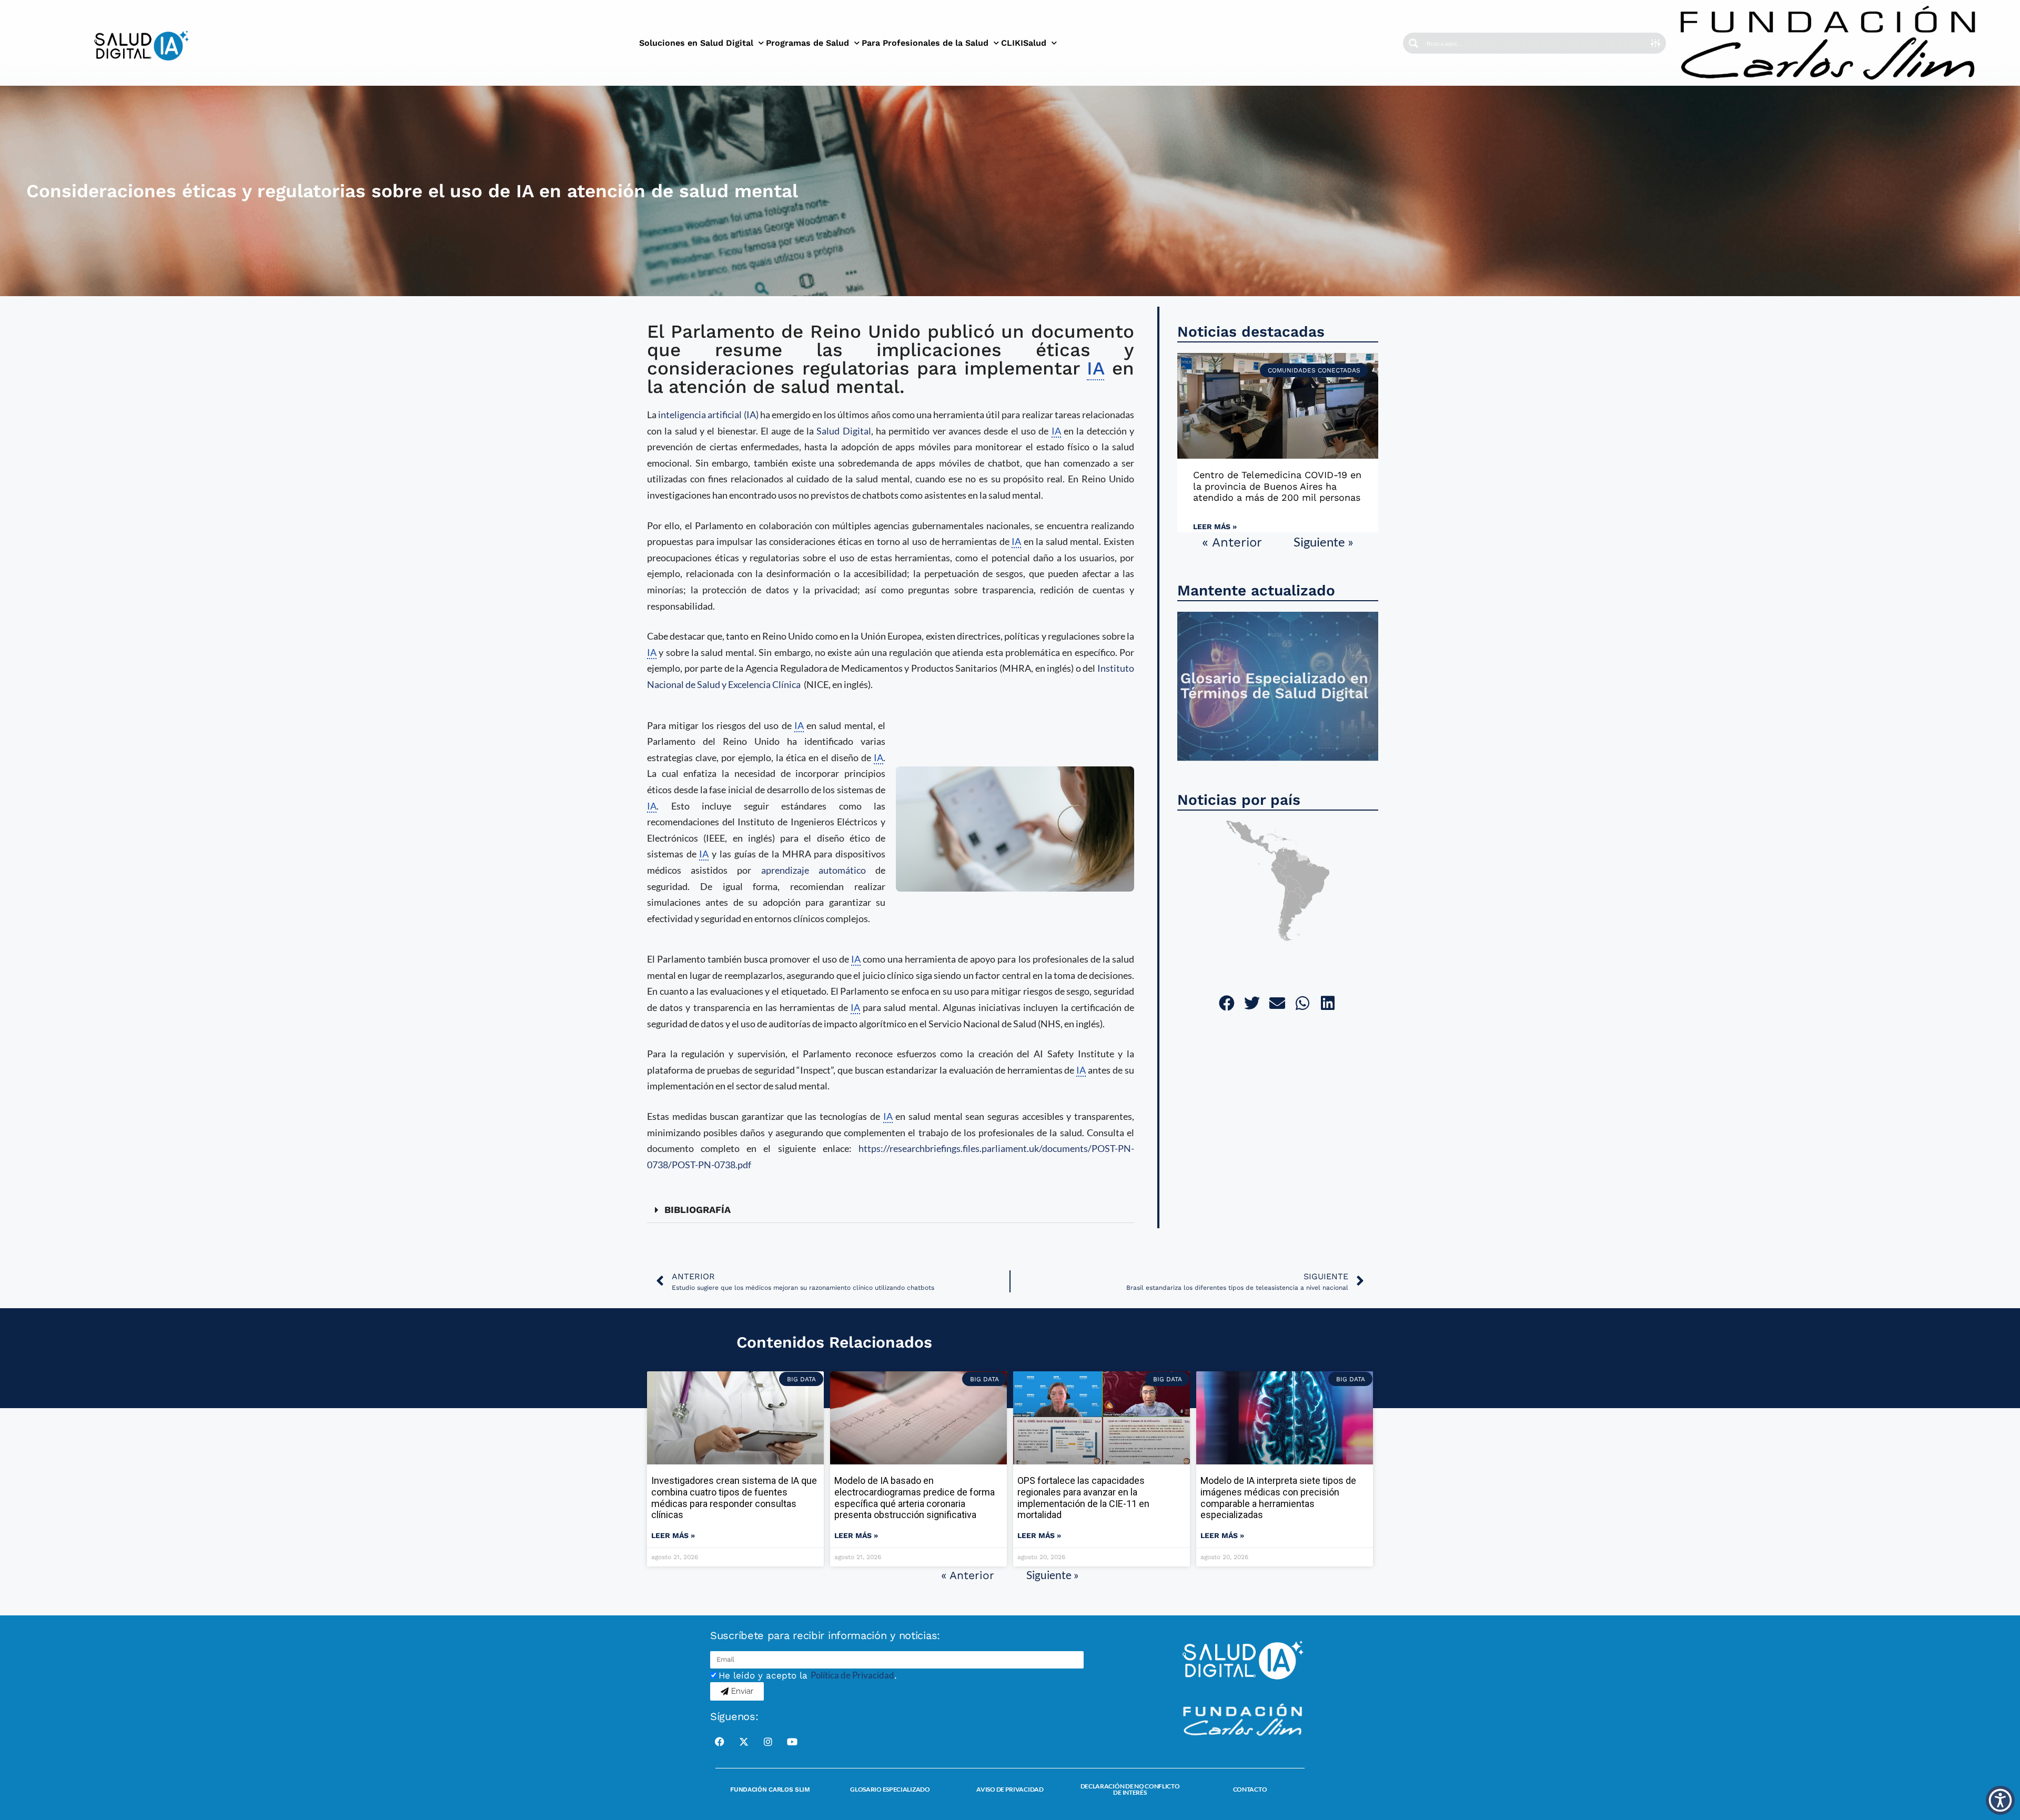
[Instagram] (768, 1742)
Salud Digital (844, 431)
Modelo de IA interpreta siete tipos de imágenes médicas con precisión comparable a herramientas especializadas (1278, 1498)
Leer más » (1215, 527)
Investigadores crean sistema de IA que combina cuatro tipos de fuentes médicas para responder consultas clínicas (734, 1498)
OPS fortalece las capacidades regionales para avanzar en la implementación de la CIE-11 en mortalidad (1083, 1498)
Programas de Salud (807, 43)
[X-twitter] (744, 1742)
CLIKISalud (1024, 43)
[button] (891, 1210)
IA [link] (1095, 368)
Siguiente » (1324, 542)
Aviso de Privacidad (1010, 1789)
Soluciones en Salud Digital (696, 43)
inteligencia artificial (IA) (708, 414)
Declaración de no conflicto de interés (1130, 1789)
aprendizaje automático (814, 870)
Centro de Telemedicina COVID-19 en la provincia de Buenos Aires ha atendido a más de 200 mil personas (1277, 486)
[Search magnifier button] (1413, 43)
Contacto (1250, 1789)
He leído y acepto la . (808, 1675)
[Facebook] (720, 1742)
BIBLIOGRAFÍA (698, 1210)
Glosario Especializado (890, 1789)
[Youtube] (792, 1742)
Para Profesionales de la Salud (925, 43)
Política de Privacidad (852, 1675)
